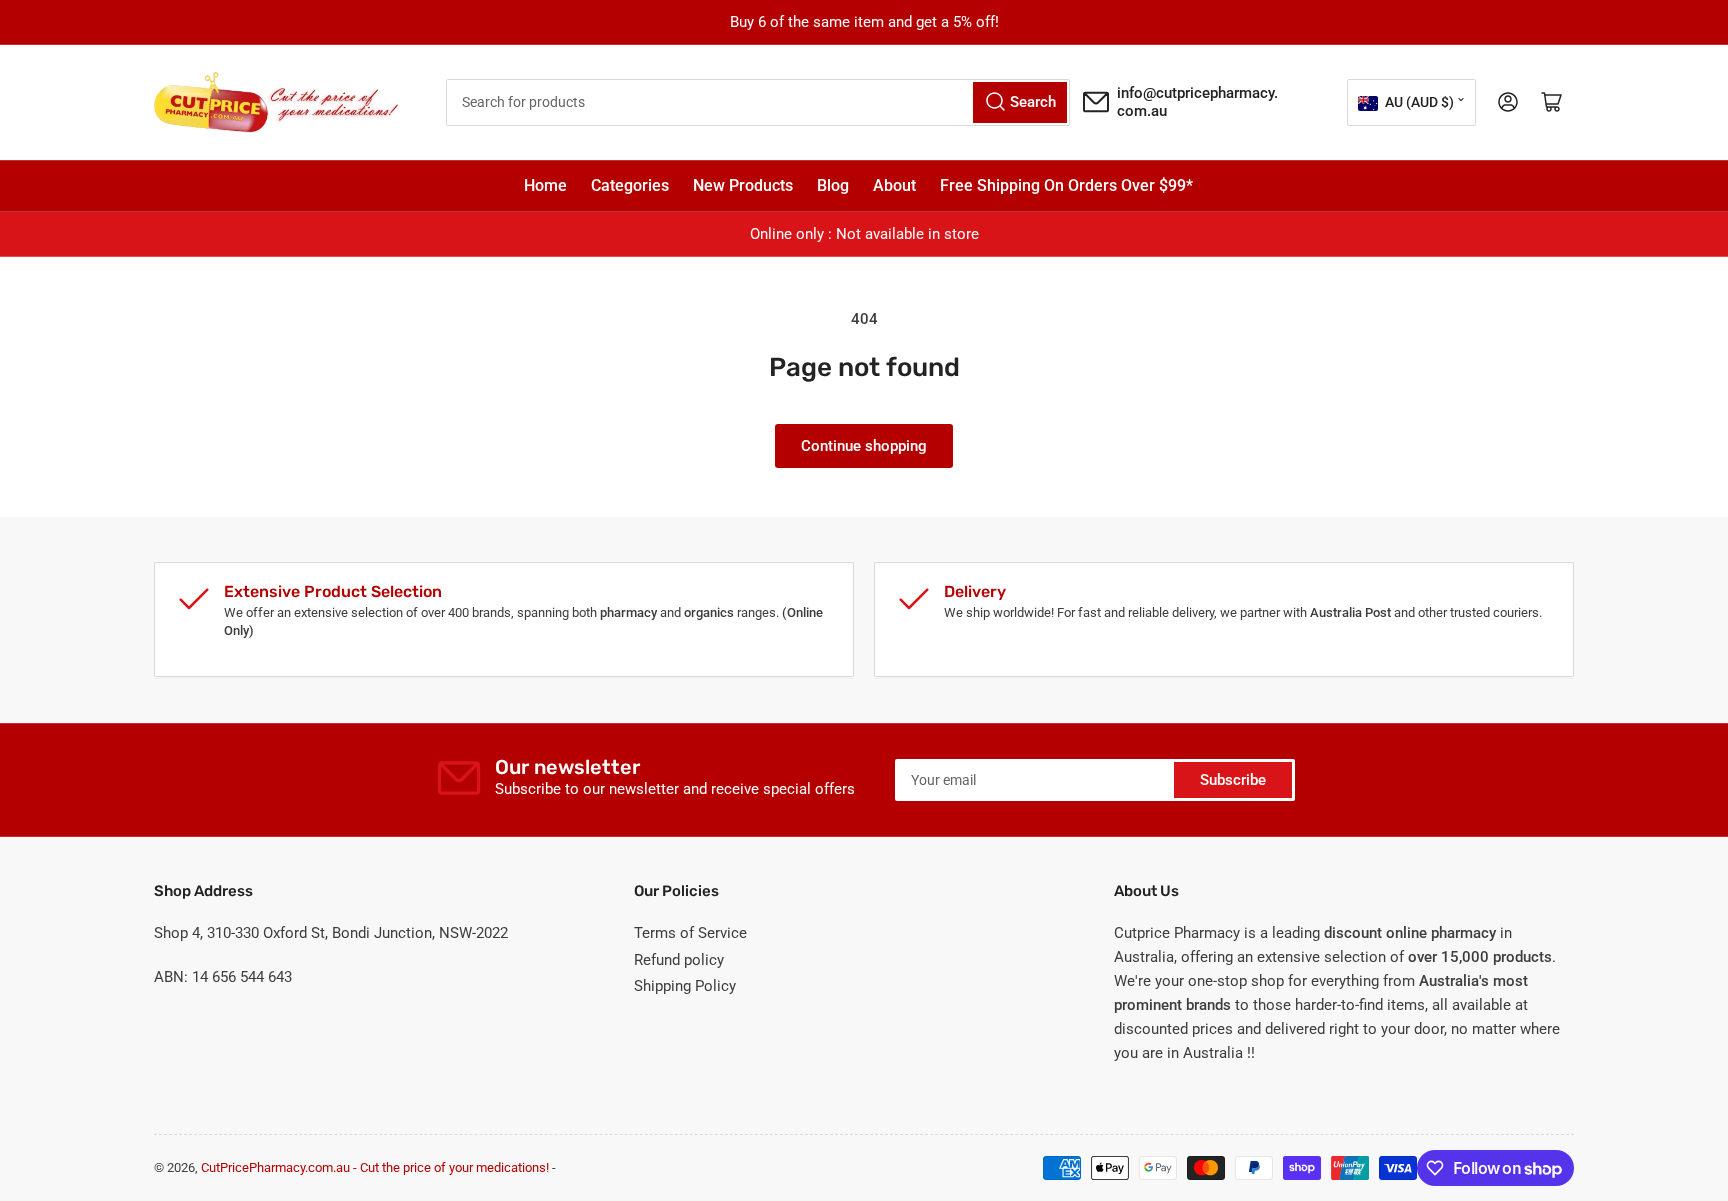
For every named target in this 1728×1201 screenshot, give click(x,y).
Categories (630, 185)
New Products (743, 185)
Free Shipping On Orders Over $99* (1066, 185)
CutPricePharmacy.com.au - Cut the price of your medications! (375, 1167)
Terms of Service (690, 933)
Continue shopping (864, 446)
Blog (833, 185)
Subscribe (1233, 780)
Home (545, 185)
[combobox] (758, 102)
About (894, 185)
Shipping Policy (685, 986)
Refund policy (679, 960)
